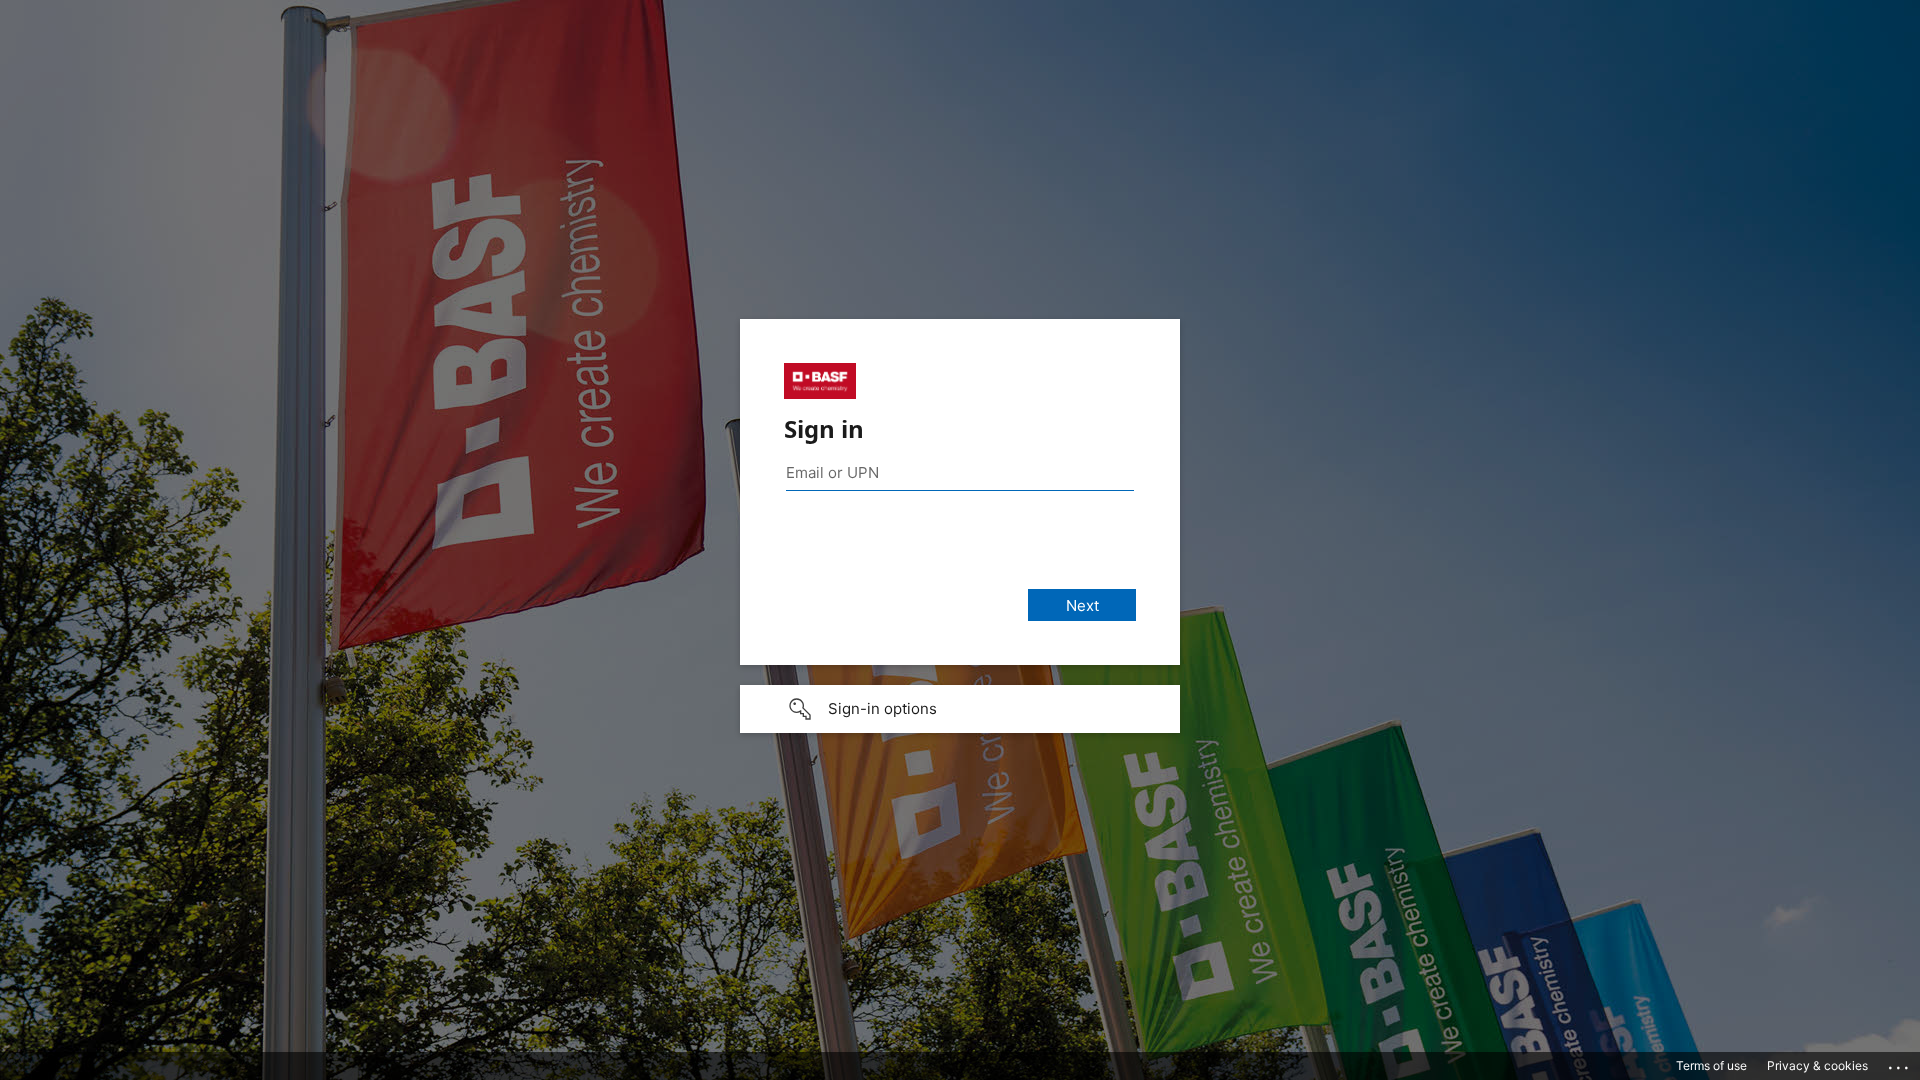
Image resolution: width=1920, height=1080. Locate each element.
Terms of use (1711, 1065)
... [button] (1900, 1063)
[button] (960, 709)
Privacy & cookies (1817, 1065)
